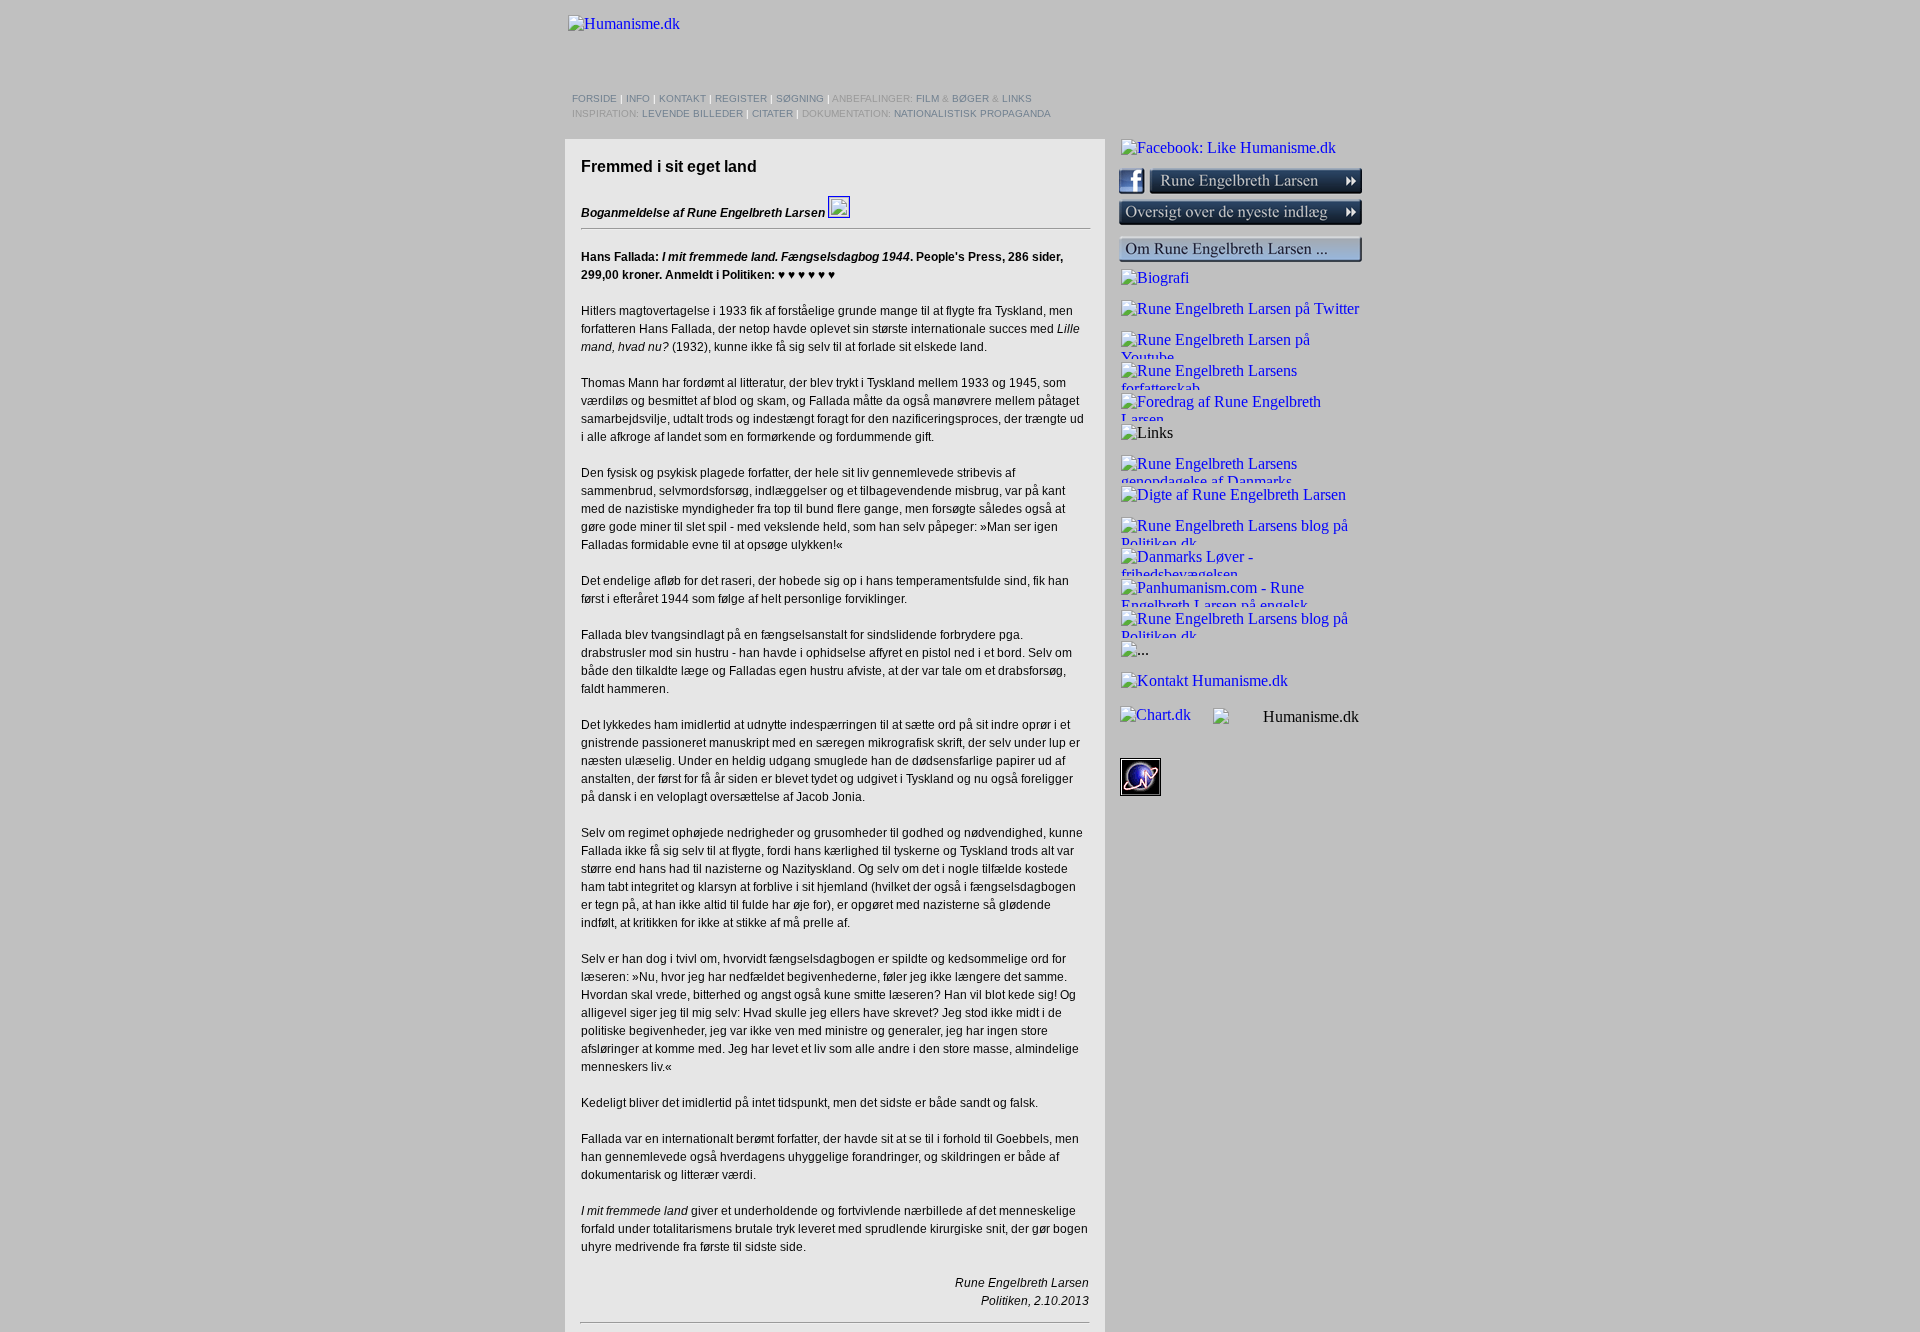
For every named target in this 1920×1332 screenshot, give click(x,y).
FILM (927, 98)
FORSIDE (594, 98)
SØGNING (800, 98)
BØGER (970, 98)
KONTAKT (682, 98)
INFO (638, 98)
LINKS (1017, 98)
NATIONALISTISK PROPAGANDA (972, 113)
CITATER (772, 113)
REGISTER (741, 98)
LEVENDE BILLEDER (692, 113)
